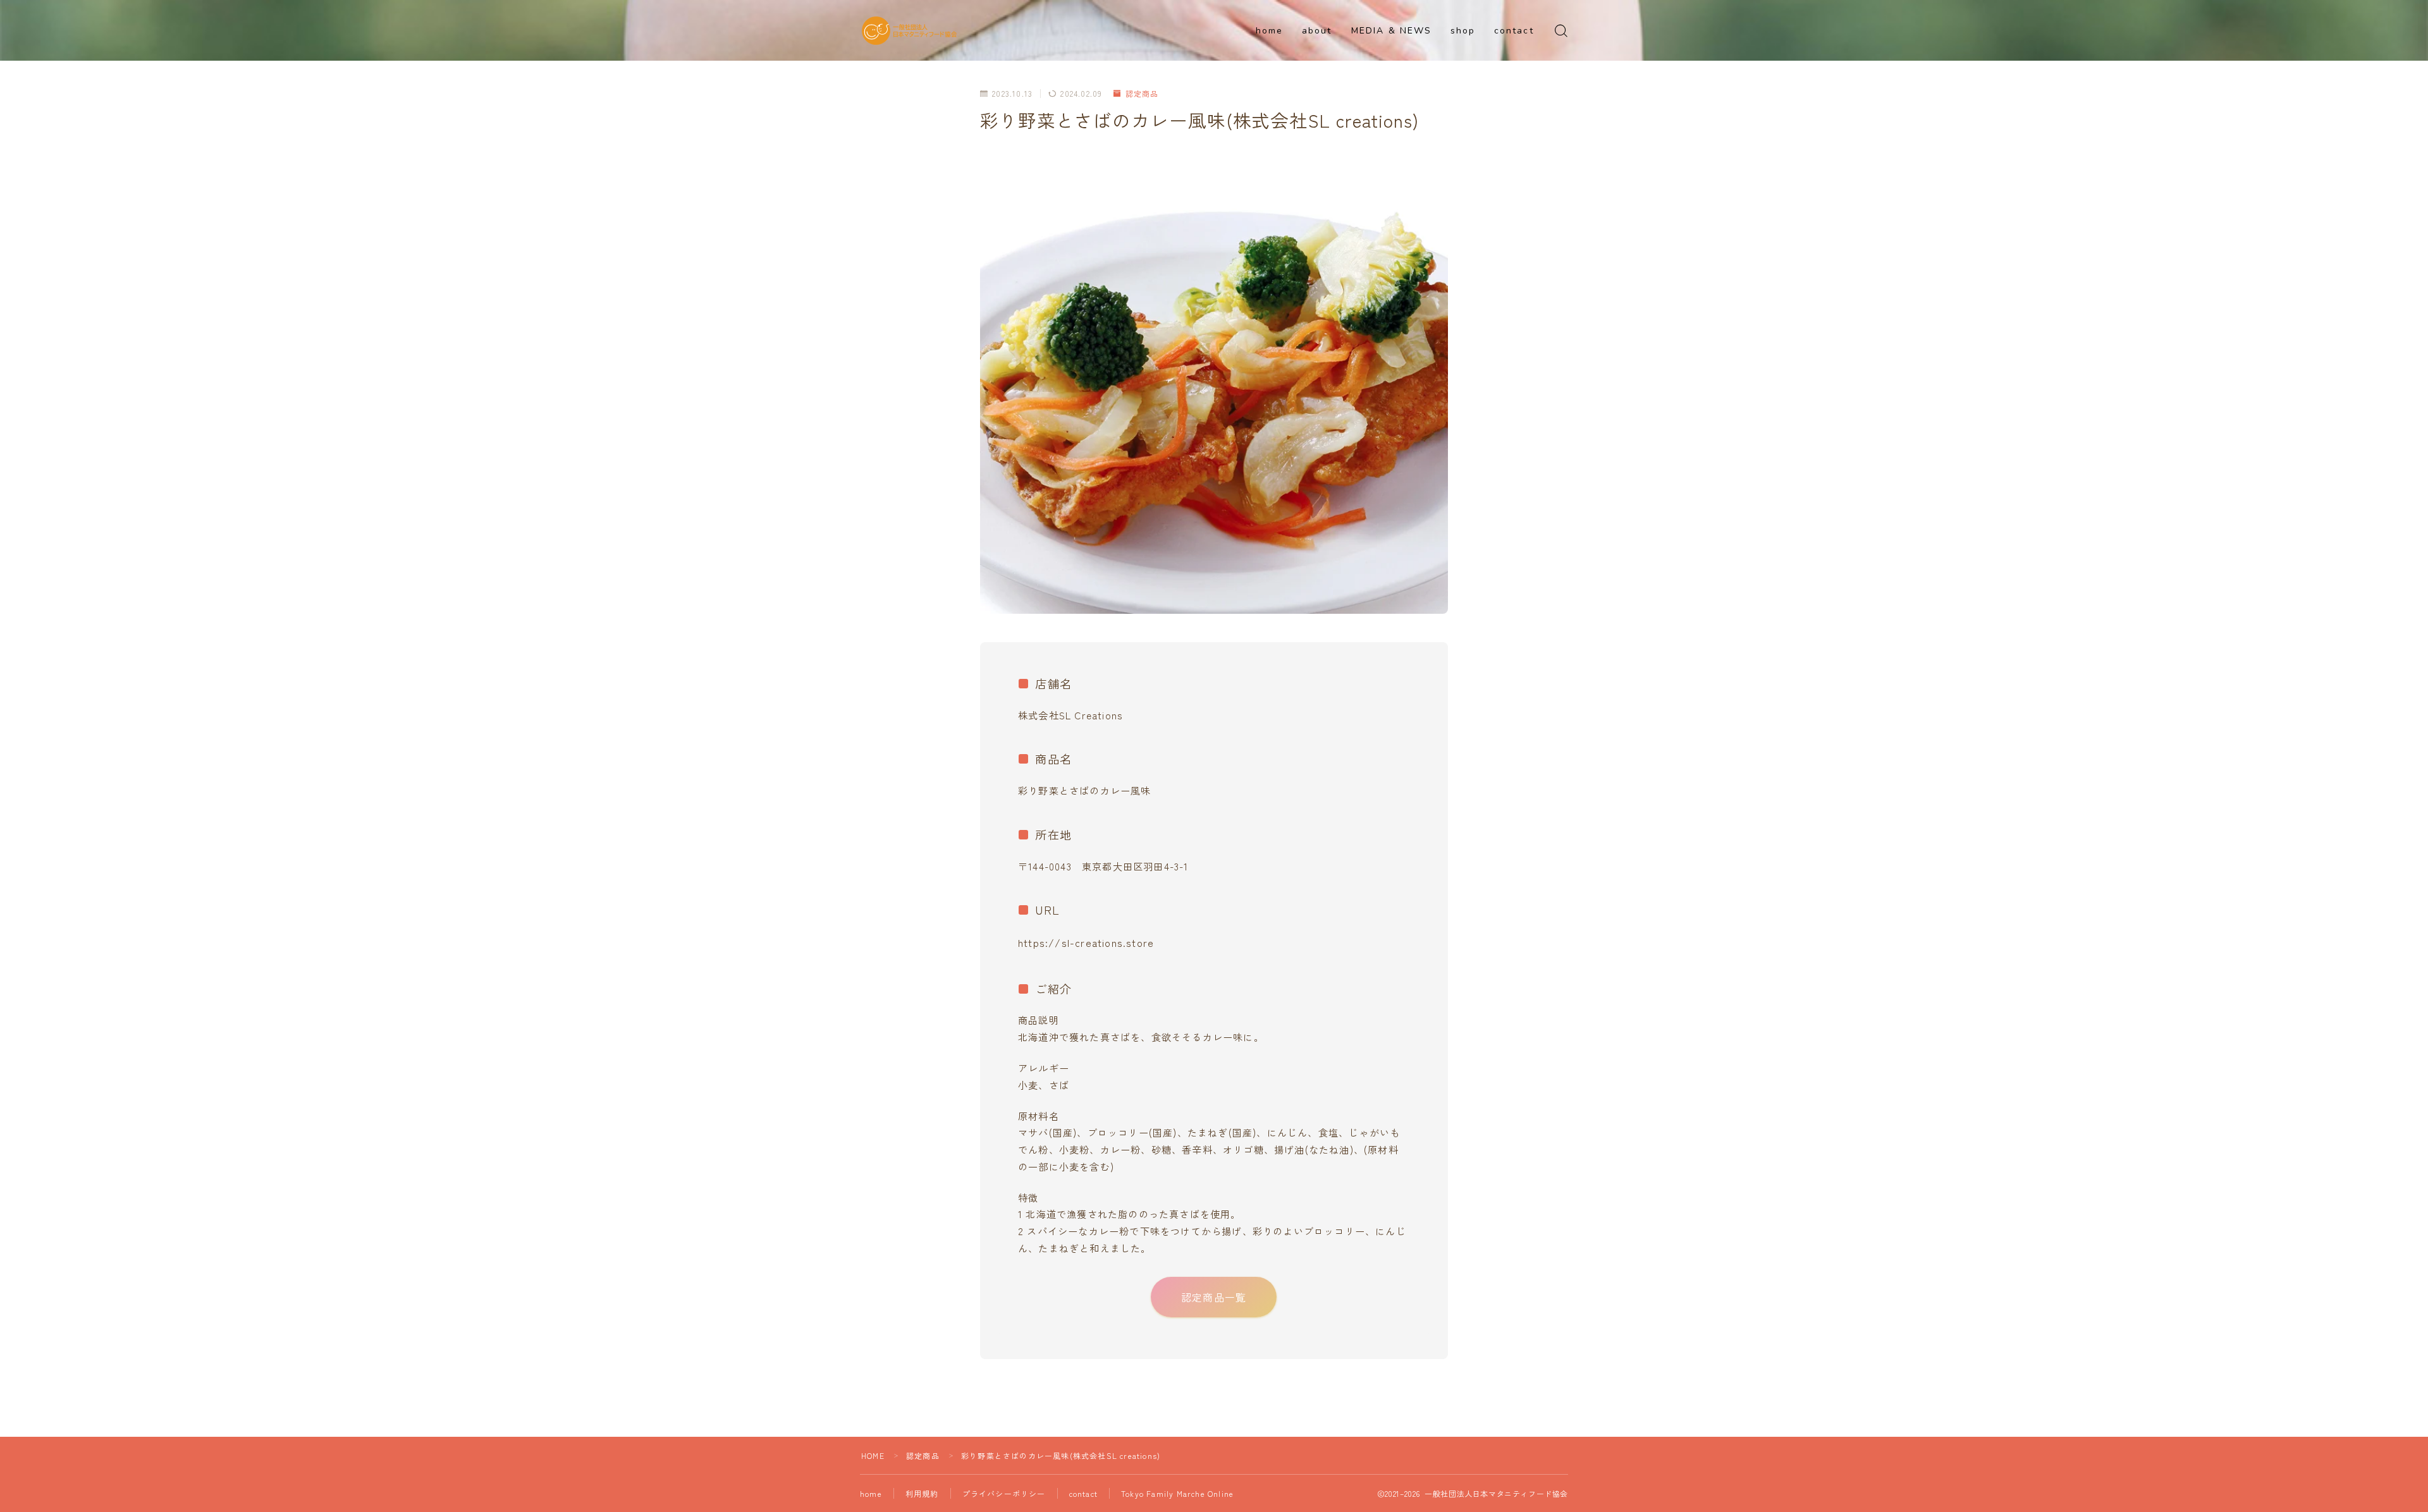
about (1317, 31)
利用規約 (922, 1493)
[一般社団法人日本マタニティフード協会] (909, 31)
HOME (873, 1455)
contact (1514, 31)
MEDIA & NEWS (1391, 31)
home (1269, 31)
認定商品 (1142, 93)
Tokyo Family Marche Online (1177, 1493)
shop (1463, 31)
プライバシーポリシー (1004, 1493)
